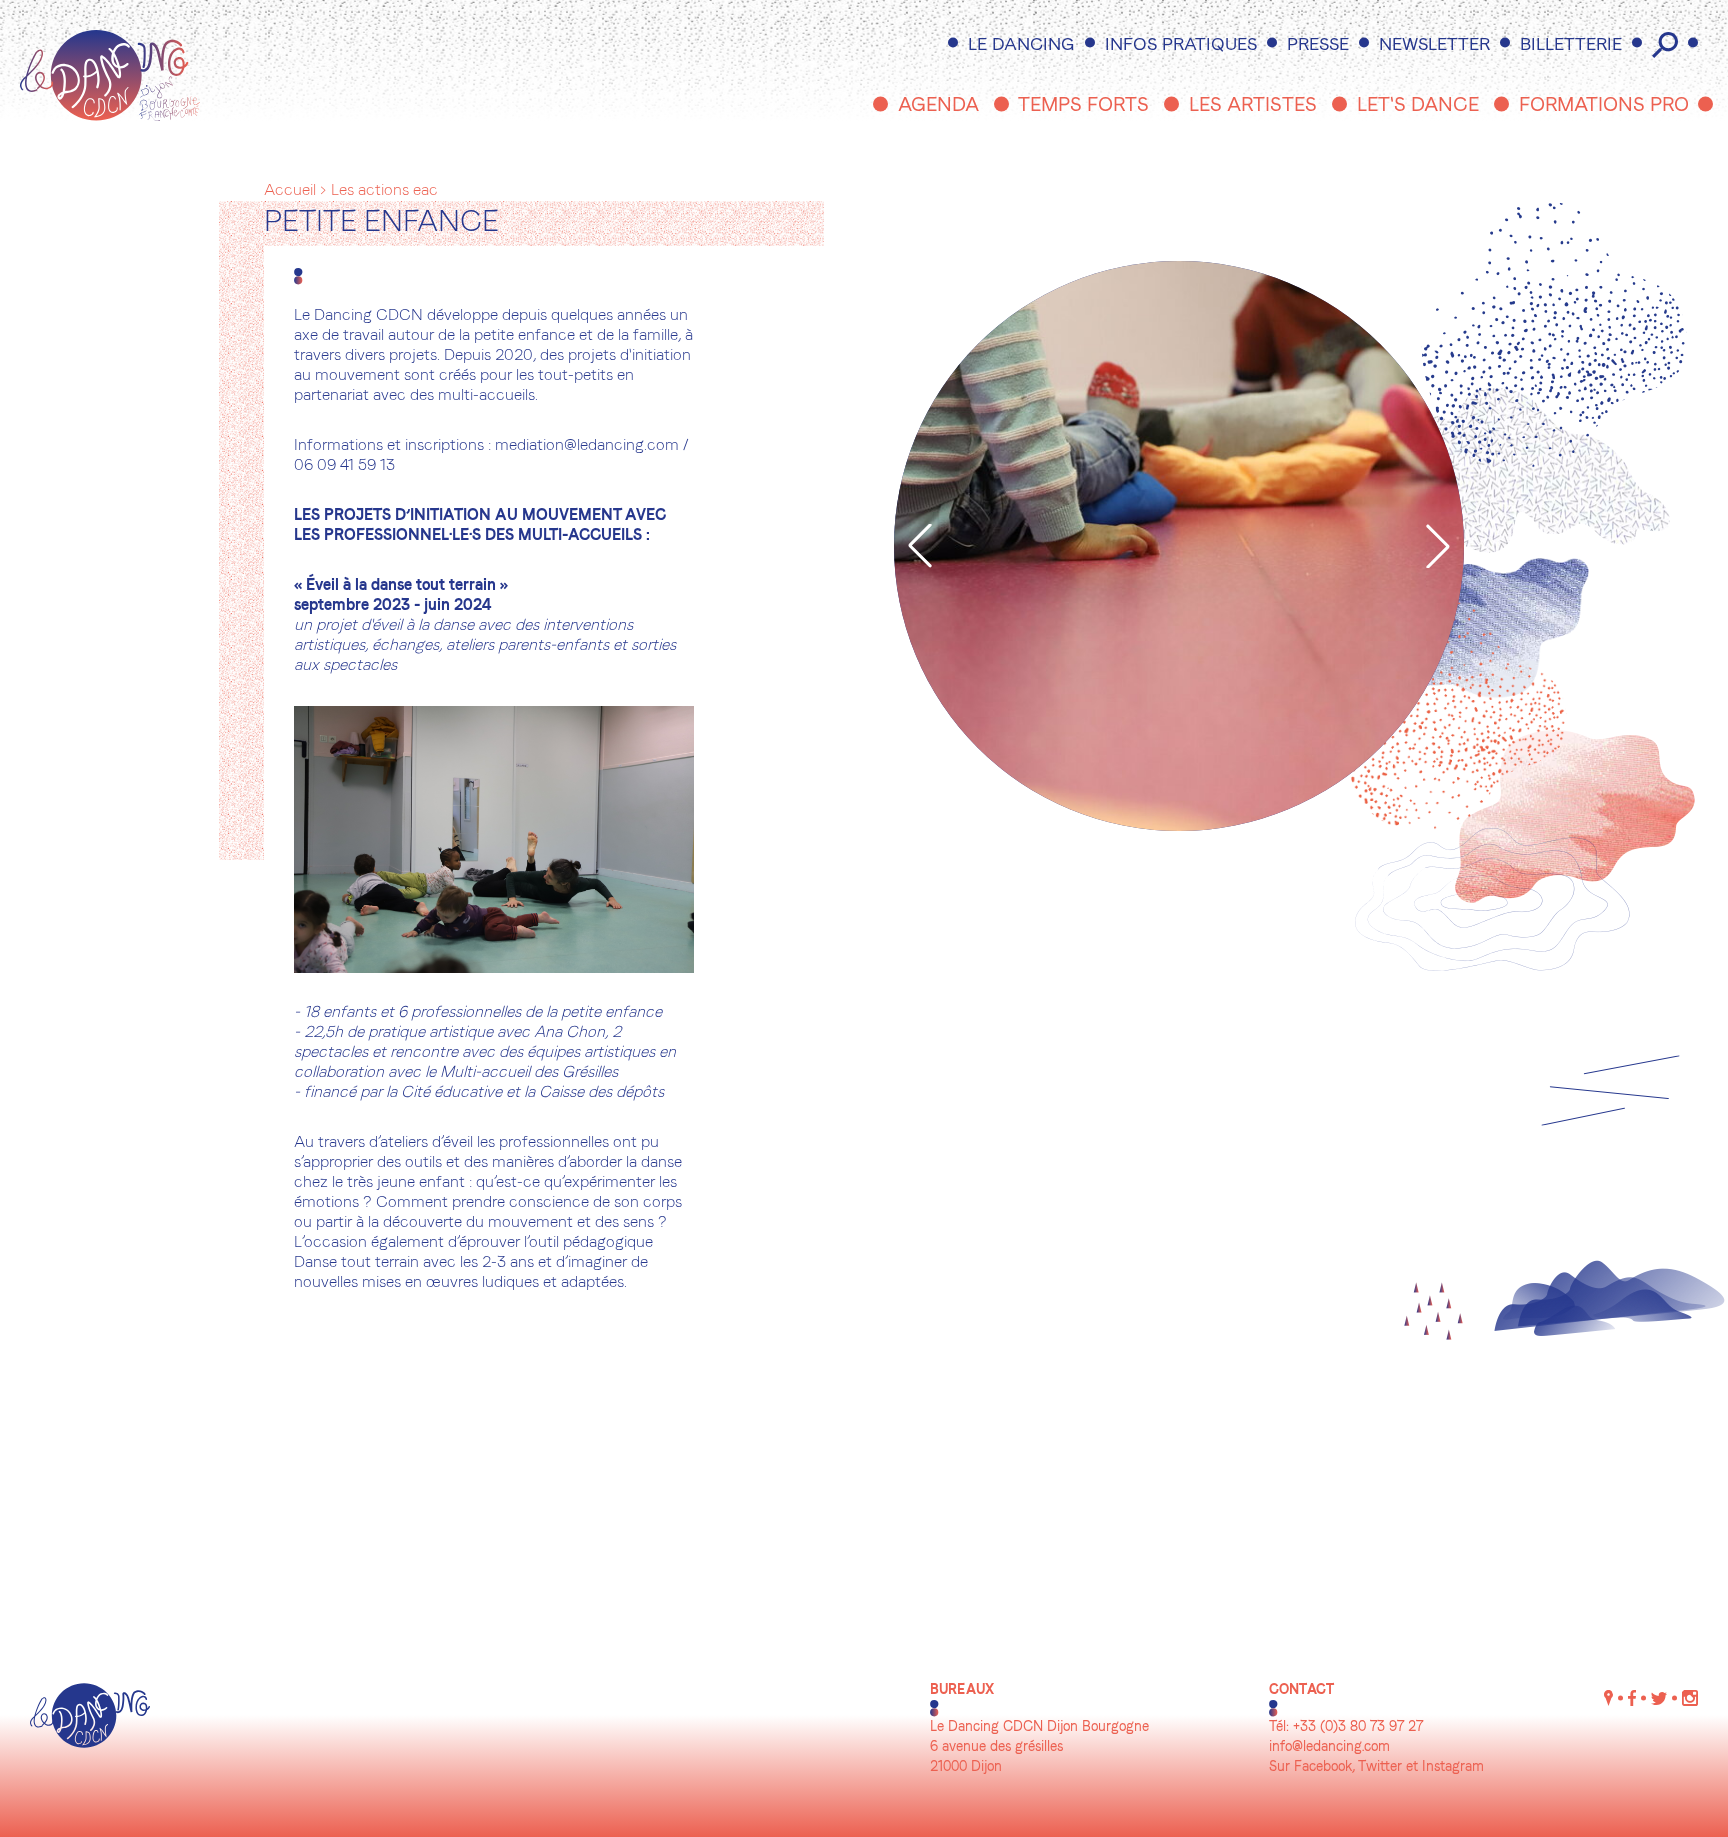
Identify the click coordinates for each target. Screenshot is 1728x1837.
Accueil (290, 191)
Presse (1318, 45)
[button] (920, 546)
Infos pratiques (1181, 45)
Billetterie (1571, 45)
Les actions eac (384, 191)
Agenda (938, 106)
